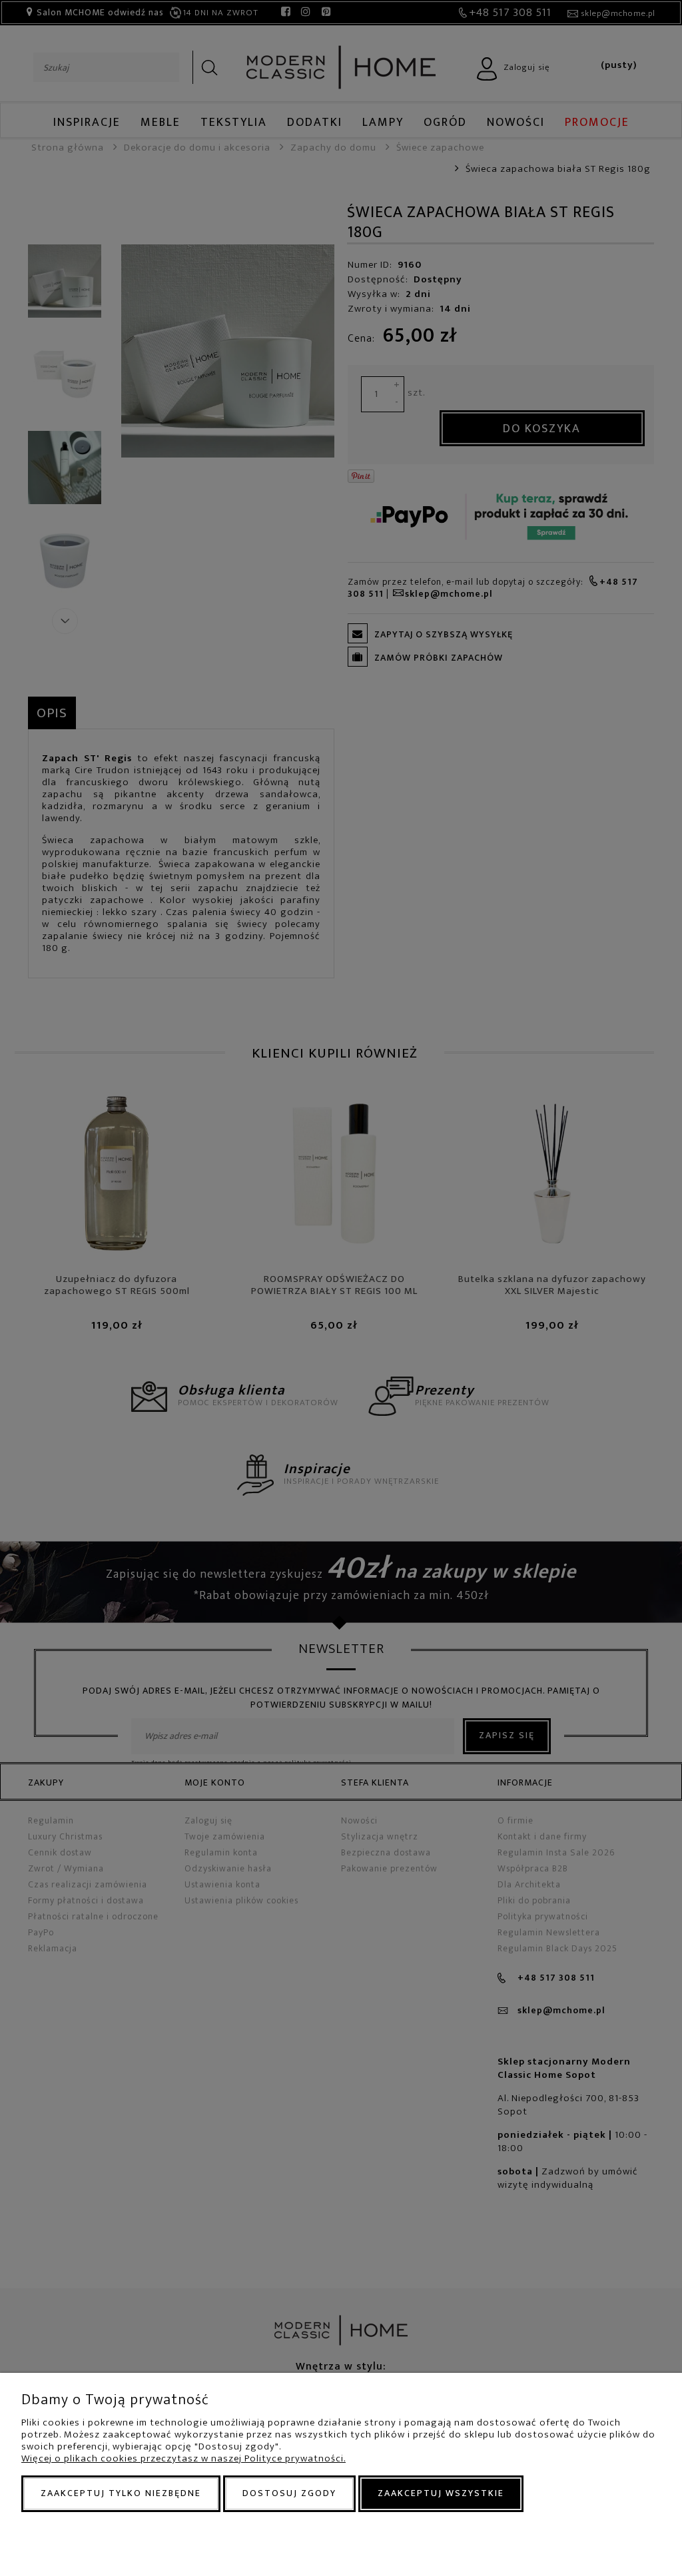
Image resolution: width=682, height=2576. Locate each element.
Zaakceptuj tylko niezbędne (121, 2493)
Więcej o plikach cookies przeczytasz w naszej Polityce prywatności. (183, 2458)
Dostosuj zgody (289, 2493)
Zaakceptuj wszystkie (441, 2493)
